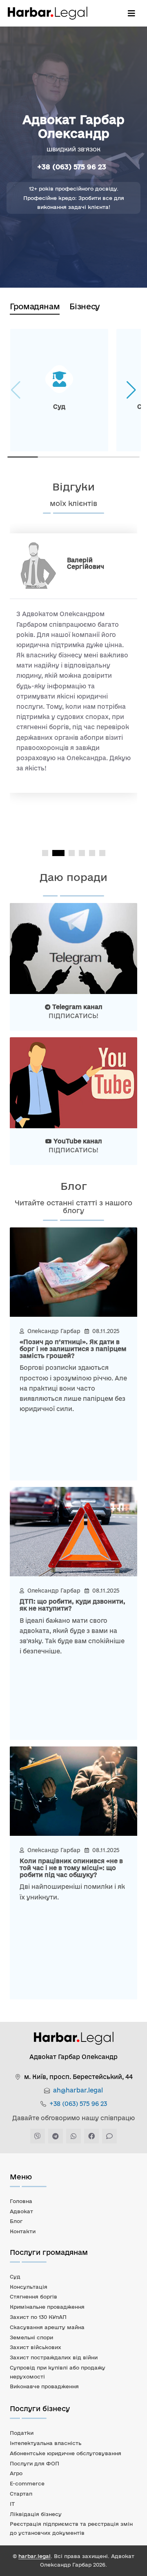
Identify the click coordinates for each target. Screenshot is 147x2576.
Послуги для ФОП (35, 2463)
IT (12, 2504)
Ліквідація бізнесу (36, 2514)
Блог (16, 2221)
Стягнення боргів (33, 2296)
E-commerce (27, 2483)
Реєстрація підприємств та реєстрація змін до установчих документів (71, 2528)
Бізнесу (85, 306)
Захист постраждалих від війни (54, 2357)
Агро (16, 2473)
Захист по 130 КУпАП (38, 2317)
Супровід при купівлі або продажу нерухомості (58, 2372)
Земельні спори (31, 2337)
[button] (131, 390)
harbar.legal (35, 2556)
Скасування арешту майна (47, 2327)
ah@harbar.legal (78, 2090)
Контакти (23, 2231)
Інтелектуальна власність (46, 2443)
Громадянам (35, 306)
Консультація (29, 2287)
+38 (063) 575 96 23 (72, 167)
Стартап (21, 2494)
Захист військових (36, 2347)
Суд (15, 2276)
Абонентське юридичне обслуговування (66, 2453)
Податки (22, 2433)
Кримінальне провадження (47, 2307)
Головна (21, 2201)
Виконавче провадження (44, 2386)
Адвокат (21, 2211)
